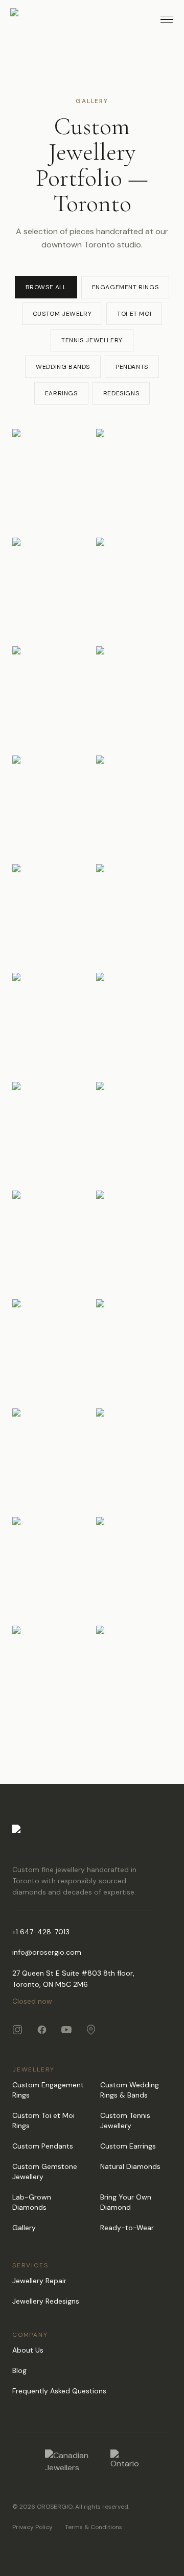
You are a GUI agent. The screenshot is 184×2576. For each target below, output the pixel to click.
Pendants (132, 367)
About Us (28, 2350)
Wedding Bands (63, 367)
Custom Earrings (128, 2146)
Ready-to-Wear (127, 2228)
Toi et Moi (134, 314)
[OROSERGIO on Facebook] (42, 2030)
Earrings (61, 393)
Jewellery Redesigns (46, 2301)
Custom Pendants (43, 2146)
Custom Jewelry (62, 314)
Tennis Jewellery (92, 340)
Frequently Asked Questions (59, 2391)
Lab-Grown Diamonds (32, 2202)
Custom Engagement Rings (48, 2090)
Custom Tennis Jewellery (125, 2120)
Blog (19, 2370)
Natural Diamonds (130, 2166)
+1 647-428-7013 (41, 1932)
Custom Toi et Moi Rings (43, 2120)
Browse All (46, 287)
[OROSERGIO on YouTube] (66, 2030)
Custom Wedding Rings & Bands (130, 2090)
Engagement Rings (125, 287)
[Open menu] (167, 19)
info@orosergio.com (47, 1952)
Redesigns (121, 393)
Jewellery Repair (39, 2281)
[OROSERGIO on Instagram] (17, 2030)
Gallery (24, 2228)
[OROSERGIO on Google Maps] (91, 2030)
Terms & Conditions (94, 2527)
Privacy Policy (32, 2527)
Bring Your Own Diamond (126, 2202)
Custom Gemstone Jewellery (45, 2171)
